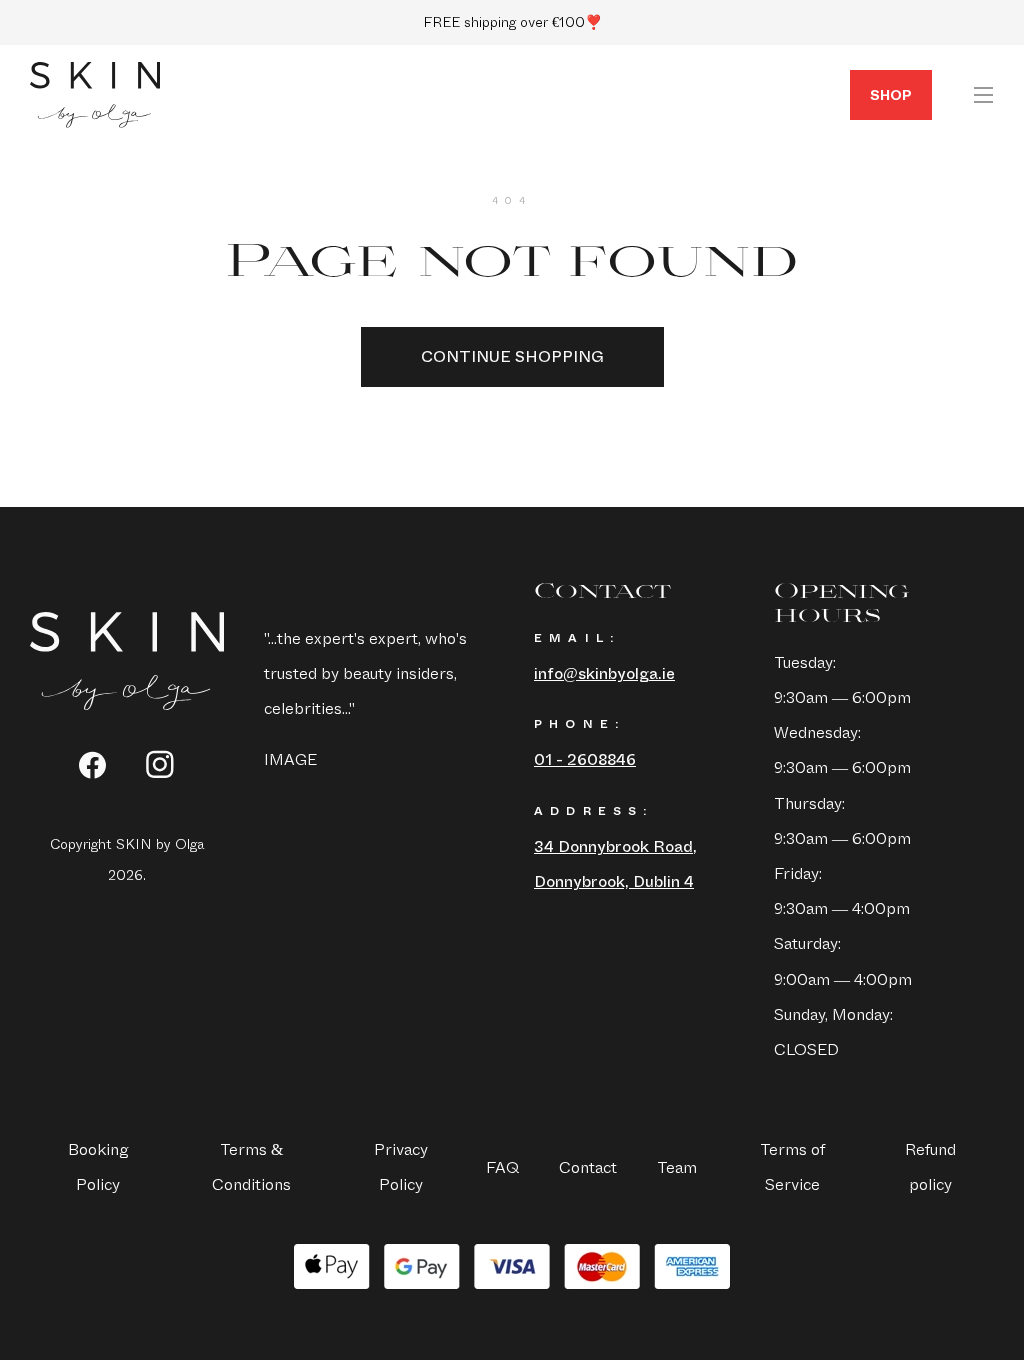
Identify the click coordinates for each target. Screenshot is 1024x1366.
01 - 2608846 (585, 759)
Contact (588, 1167)
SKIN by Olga (95, 95)
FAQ (502, 1167)
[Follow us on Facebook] (92, 765)
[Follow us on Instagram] (160, 764)
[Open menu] (983, 95)
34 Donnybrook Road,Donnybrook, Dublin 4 (615, 864)
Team (677, 1167)
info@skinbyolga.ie (604, 673)
